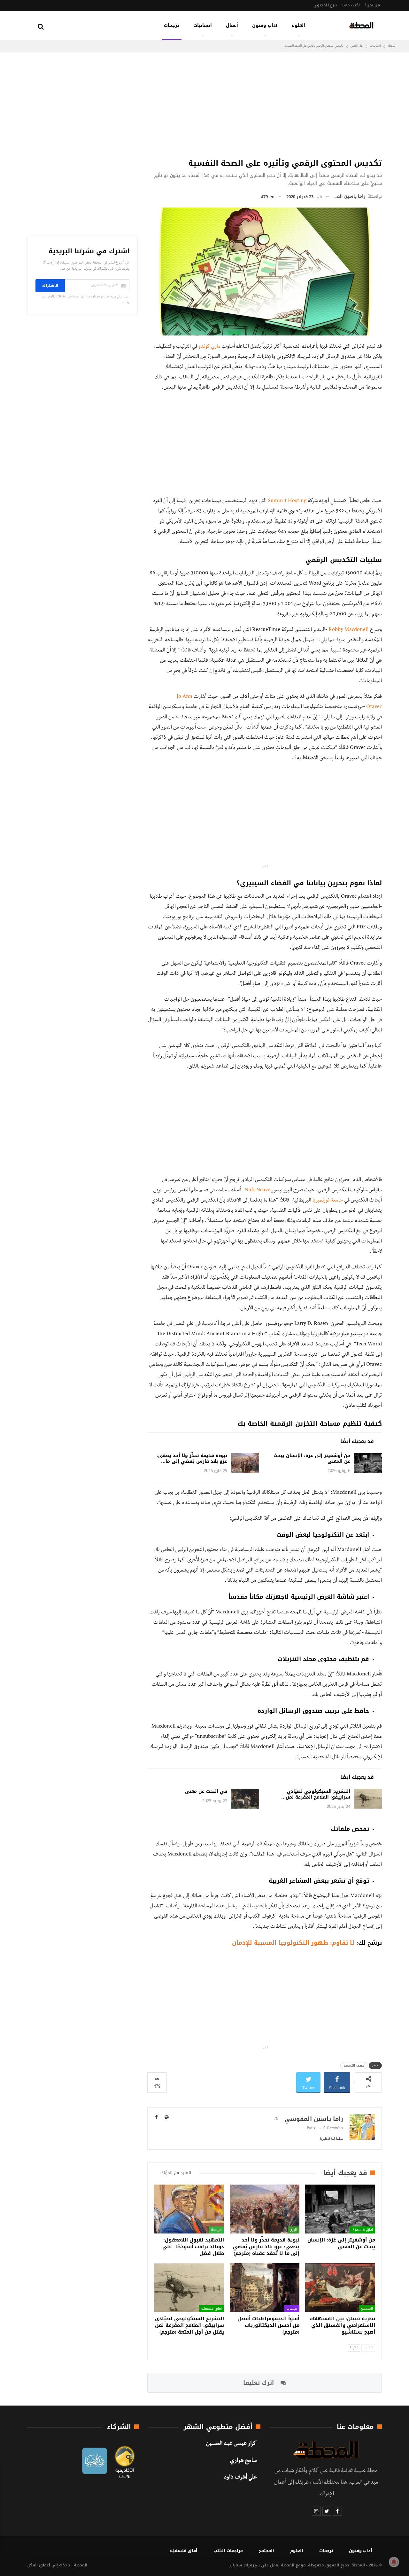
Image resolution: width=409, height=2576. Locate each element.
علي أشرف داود (240, 2478)
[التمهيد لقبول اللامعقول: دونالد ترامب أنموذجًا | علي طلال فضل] (189, 2209)
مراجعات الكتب (228, 2551)
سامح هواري (243, 2461)
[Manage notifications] (394, 2562)
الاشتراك (50, 286)
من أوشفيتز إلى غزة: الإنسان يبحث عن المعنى (312, 1458)
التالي (355, 2348)
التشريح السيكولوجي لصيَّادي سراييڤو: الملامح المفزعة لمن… (316, 1794)
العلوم (298, 25)
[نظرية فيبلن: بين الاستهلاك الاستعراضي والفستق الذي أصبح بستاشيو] (340, 2288)
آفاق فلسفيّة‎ (363, 2229)
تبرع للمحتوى (325, 5)
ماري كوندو (210, 347)
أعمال (232, 25)
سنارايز (236, 2565)
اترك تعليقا (259, 2383)
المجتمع (367, 2308)
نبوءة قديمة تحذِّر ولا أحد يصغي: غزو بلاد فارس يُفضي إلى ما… (192, 1458)
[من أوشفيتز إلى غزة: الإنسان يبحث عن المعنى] (368, 1463)
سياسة (216, 2229)
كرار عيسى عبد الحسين (231, 2444)
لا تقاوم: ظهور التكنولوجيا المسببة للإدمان (293, 1943)
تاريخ (294, 2229)
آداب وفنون (265, 25)
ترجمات (172, 25)
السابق (367, 2348)
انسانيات (203, 25)
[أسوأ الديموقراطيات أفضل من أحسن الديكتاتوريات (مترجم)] (265, 2288)
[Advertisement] (265, 104)
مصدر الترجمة (354, 2065)
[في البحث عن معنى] (245, 1799)
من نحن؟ (372, 5)
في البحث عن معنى (206, 1791)
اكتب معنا (351, 5)
